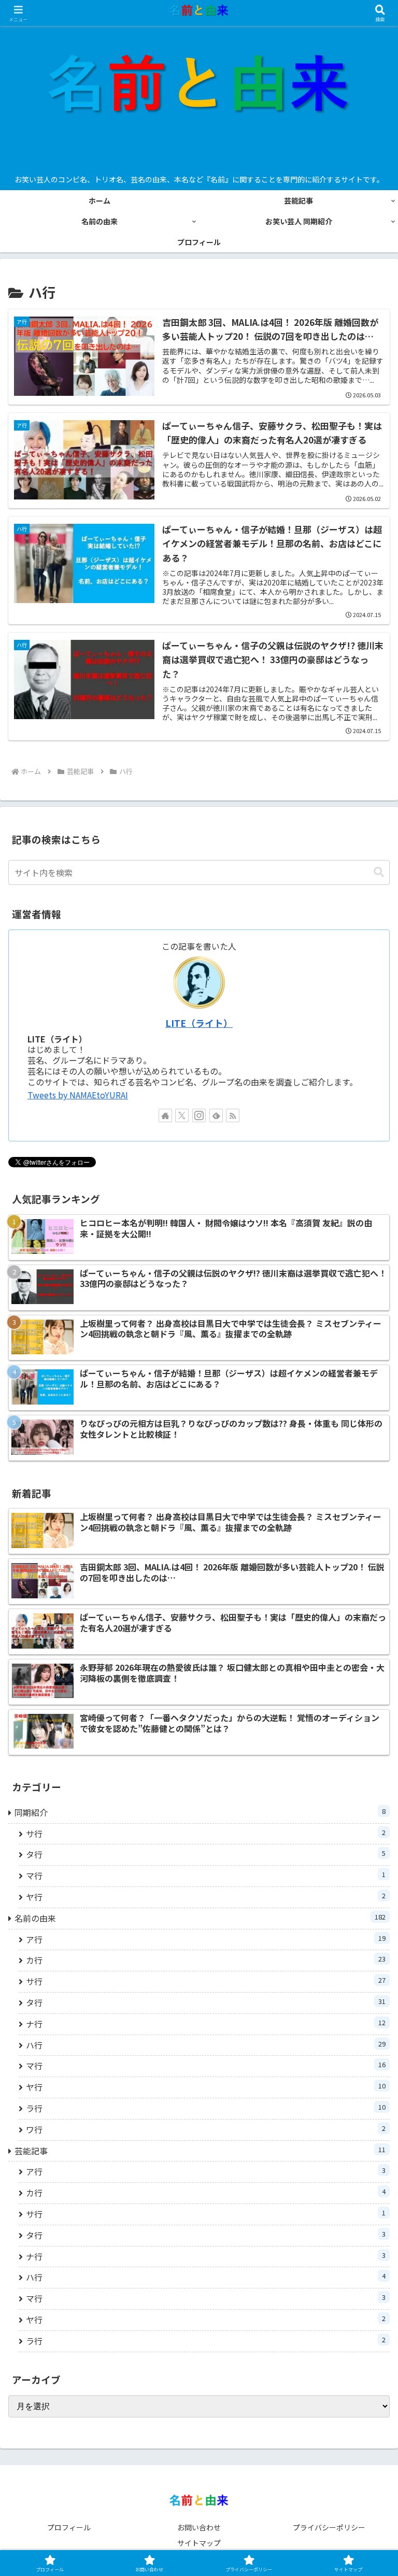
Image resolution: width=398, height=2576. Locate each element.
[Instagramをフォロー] (199, 1115)
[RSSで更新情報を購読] (233, 1115)
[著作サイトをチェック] (165, 1115)
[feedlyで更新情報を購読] (216, 1115)
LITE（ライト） (199, 1023)
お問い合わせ (199, 2527)
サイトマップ (199, 2543)
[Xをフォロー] (182, 1115)
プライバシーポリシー (329, 2527)
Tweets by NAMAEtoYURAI (78, 1095)
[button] (379, 872)
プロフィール (69, 2527)
